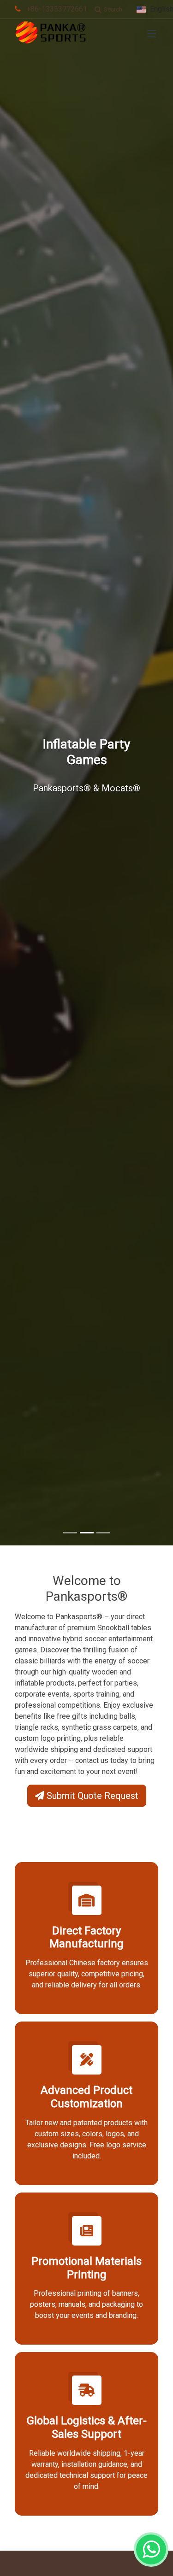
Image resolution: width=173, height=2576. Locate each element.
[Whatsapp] (151, 2549)
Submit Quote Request (91, 1796)
